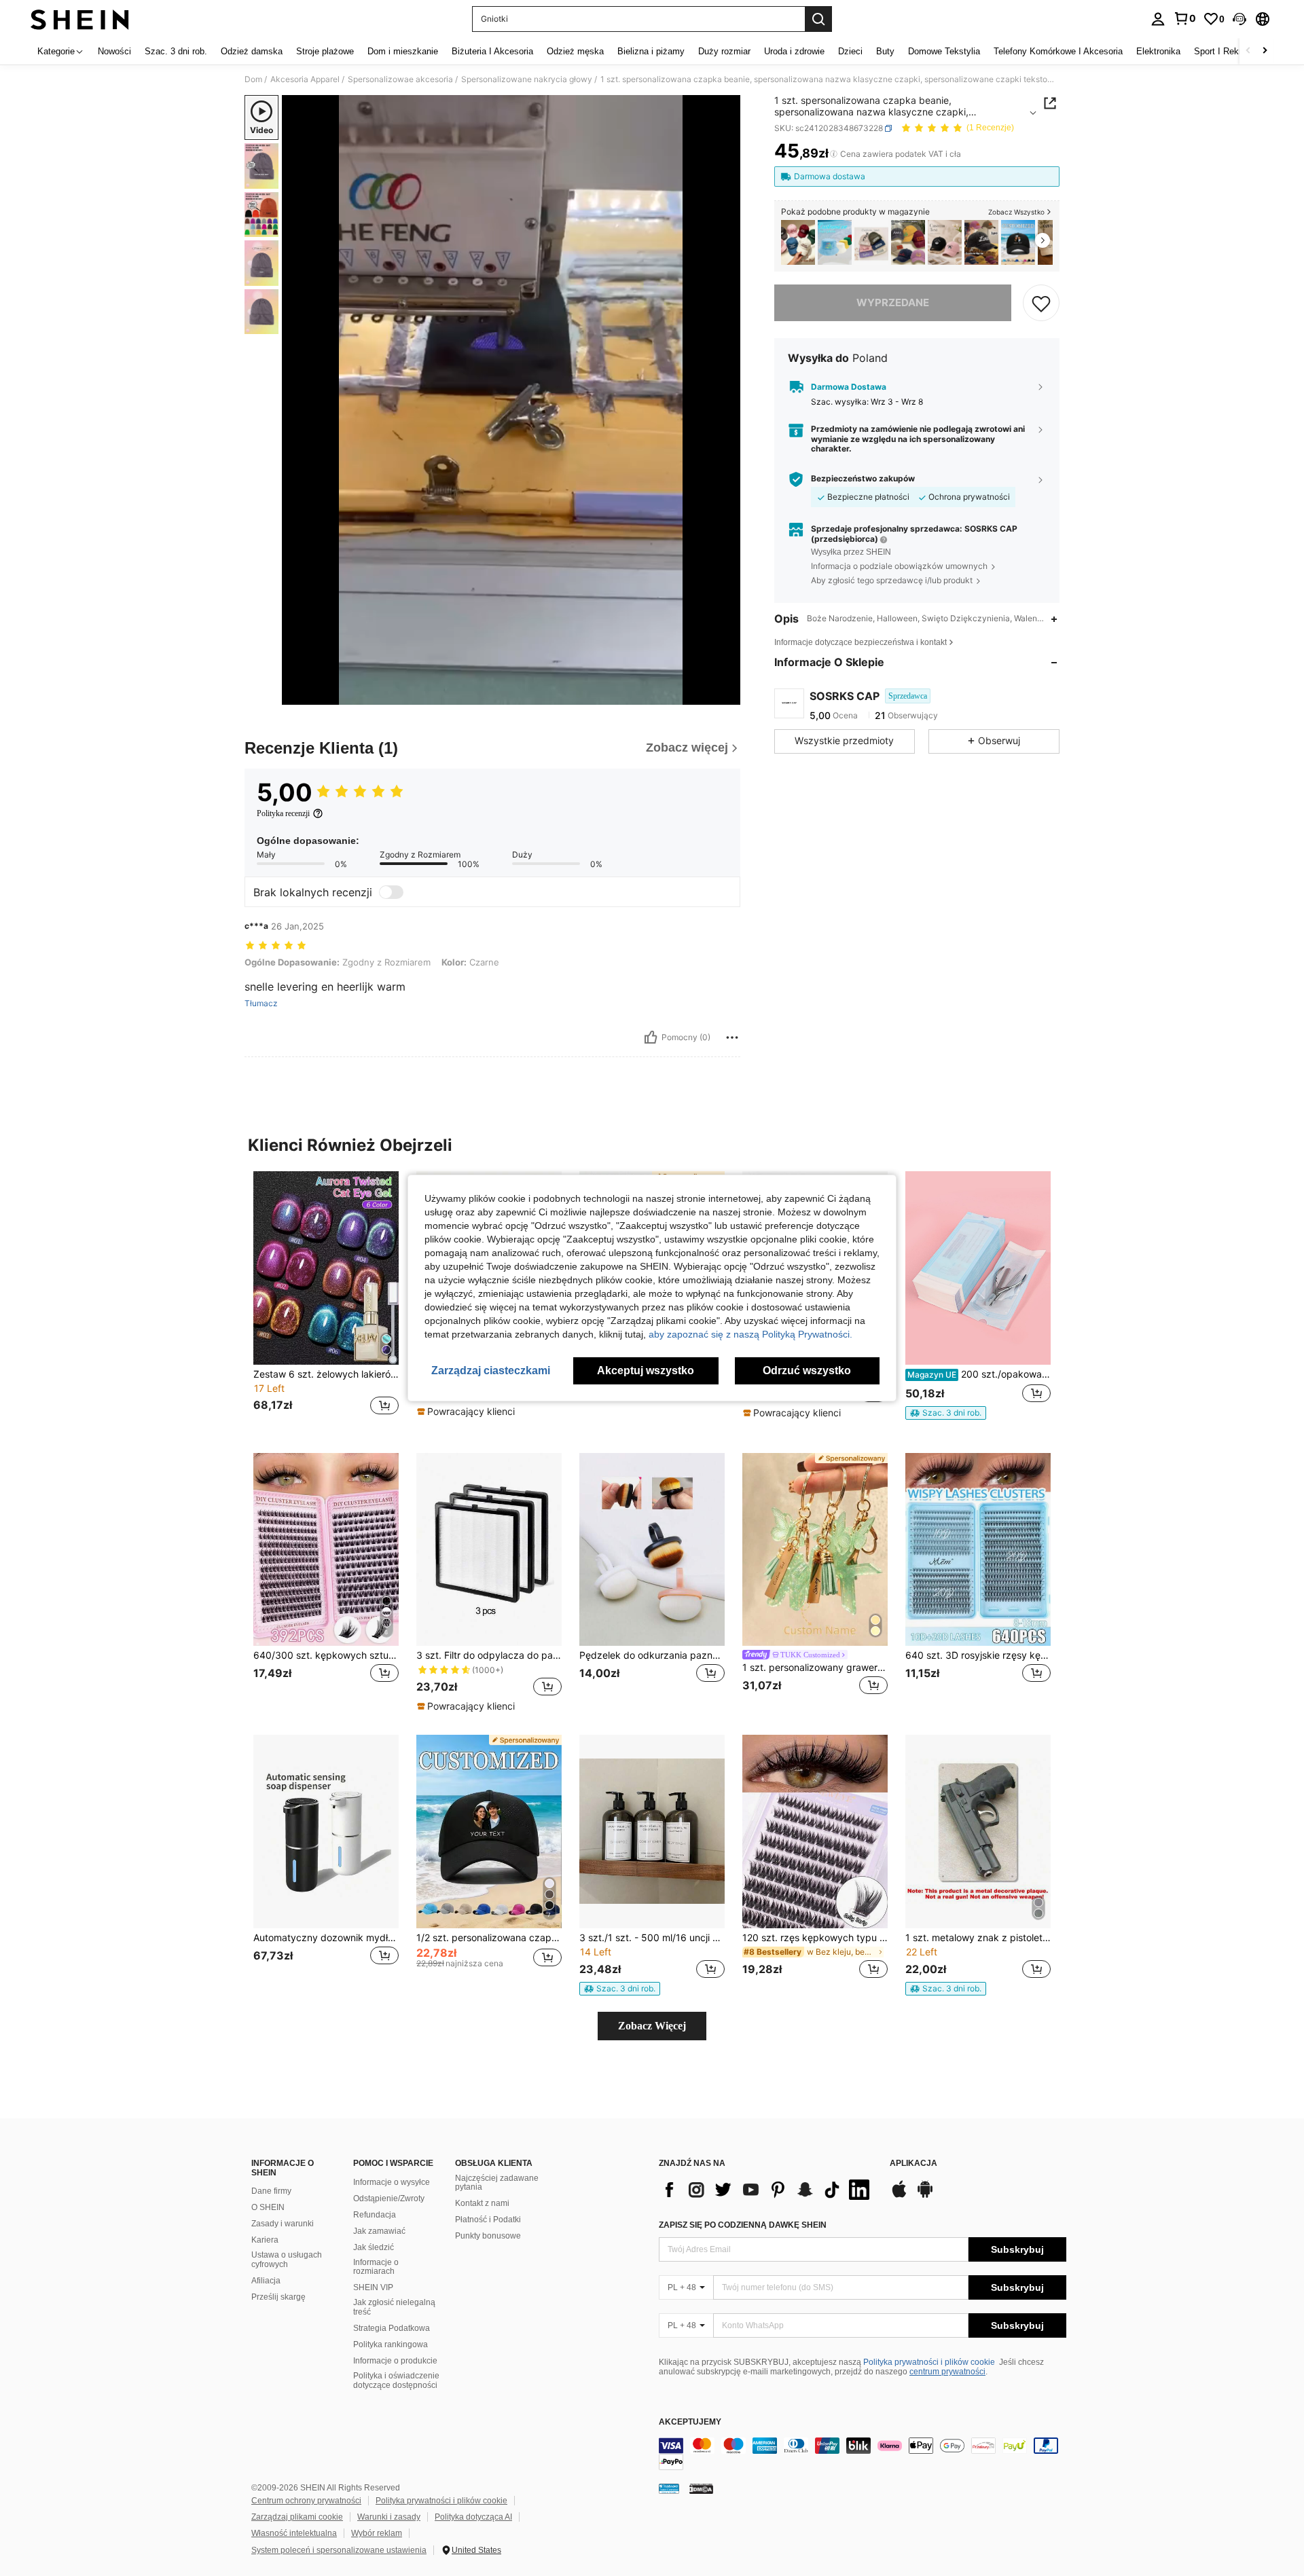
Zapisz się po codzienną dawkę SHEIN (743, 2225)
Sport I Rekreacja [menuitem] (1228, 51)
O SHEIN (268, 2207)
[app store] (899, 2196)
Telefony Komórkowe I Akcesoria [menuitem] (1058, 51)
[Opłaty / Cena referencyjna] (834, 154)
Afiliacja (266, 2281)
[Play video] (511, 400)
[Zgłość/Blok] (732, 1037)
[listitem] (798, 243)
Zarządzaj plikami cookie (297, 2517)
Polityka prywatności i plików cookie (929, 2362)
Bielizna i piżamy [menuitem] (651, 51)
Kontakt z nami (482, 2203)
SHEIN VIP (373, 2287)
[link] (1184, 18)
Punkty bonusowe (488, 2236)
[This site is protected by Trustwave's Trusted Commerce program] (669, 2488)
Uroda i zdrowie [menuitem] (794, 51)
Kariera (265, 2240)
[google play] (925, 2196)
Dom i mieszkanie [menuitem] (403, 51)
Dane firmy (271, 2191)
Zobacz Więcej (652, 2026)
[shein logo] (80, 19)
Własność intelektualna (294, 2533)
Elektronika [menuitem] (1158, 51)
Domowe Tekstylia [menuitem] (944, 51)
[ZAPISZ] (1041, 303)
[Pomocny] (651, 1037)
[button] (1239, 19)
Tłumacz (261, 1004)
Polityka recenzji (283, 813)
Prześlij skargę (278, 2297)
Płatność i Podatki (488, 2220)
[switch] (391, 892)
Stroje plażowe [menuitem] (325, 51)
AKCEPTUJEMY (690, 2422)
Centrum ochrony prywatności (306, 2501)
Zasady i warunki (283, 2224)
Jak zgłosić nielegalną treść (394, 2307)
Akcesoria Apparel (305, 79)
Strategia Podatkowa (392, 2328)
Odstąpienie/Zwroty (389, 2198)
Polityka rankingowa (391, 2344)
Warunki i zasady (389, 2517)
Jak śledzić (374, 2247)
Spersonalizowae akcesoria (400, 79)
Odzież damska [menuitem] (252, 51)
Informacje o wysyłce (392, 2182)
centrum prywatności (947, 2372)
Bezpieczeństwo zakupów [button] (863, 479)
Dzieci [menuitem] (850, 51)
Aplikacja (913, 2164)
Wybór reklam (377, 2533)
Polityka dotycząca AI (473, 2517)
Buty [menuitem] (885, 51)
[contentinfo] (863, 2454)
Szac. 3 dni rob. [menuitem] (176, 51)
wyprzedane (893, 302)
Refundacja (375, 2215)
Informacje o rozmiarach (376, 2267)
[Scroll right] (1265, 51)
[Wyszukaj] (818, 19)
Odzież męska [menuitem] (575, 51)
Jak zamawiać (379, 2231)
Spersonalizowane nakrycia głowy (527, 79)
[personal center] (1158, 19)
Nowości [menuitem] (114, 51)
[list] (767, 2190)
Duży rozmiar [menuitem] (724, 51)
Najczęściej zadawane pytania (497, 2183)
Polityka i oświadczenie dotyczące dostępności (396, 2380)
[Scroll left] (1248, 51)
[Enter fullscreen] (726, 694)
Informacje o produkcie (395, 2361)
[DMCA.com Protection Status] (701, 2488)
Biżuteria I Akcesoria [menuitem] (492, 51)
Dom (253, 79)
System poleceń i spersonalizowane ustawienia (339, 2550)
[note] (468, 1412)
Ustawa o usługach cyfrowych (287, 2260)
